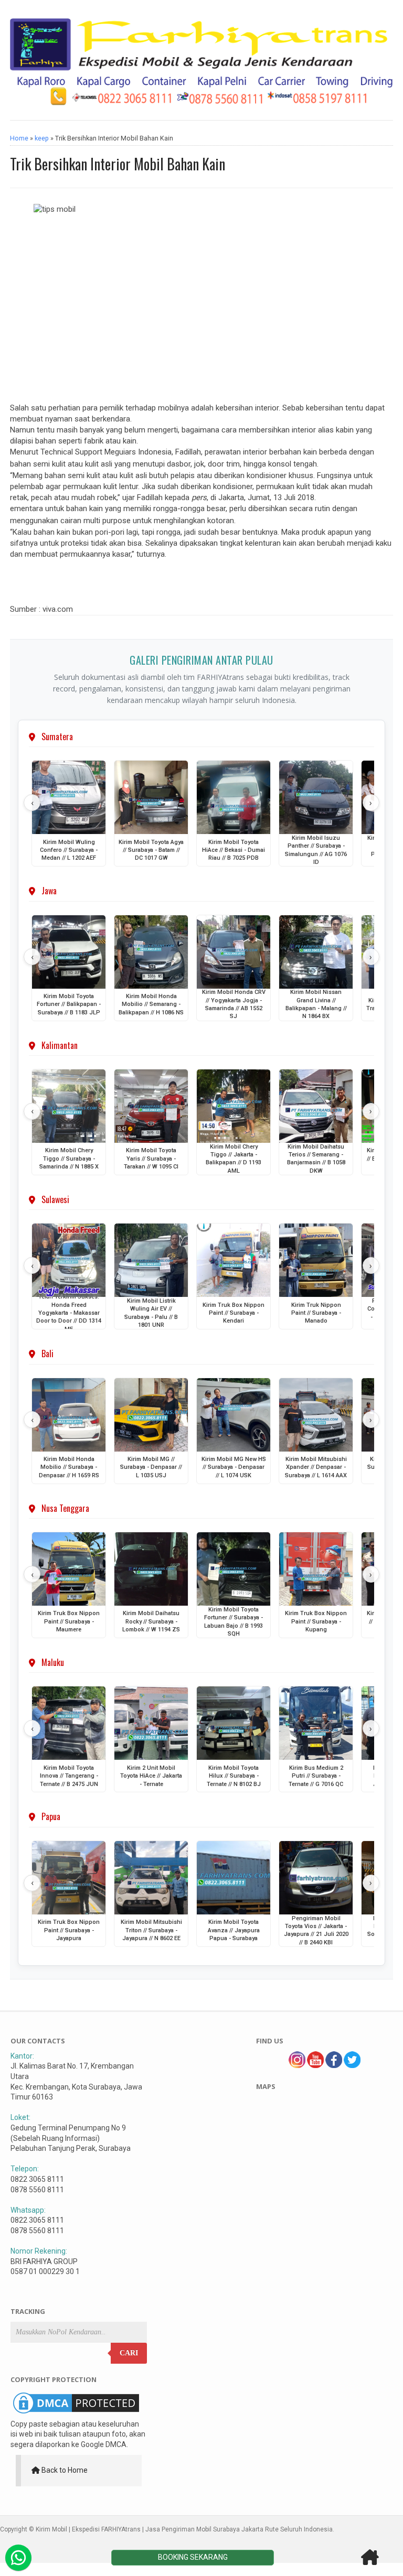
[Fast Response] (18, 2558)
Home (19, 138)
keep (42, 138)
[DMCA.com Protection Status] (76, 2413)
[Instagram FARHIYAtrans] (297, 2065)
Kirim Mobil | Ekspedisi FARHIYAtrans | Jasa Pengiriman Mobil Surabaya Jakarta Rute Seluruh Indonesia (184, 2529)
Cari (129, 2353)
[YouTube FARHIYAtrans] (315, 2065)
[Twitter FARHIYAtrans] (352, 2065)
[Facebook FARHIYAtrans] (334, 2065)
